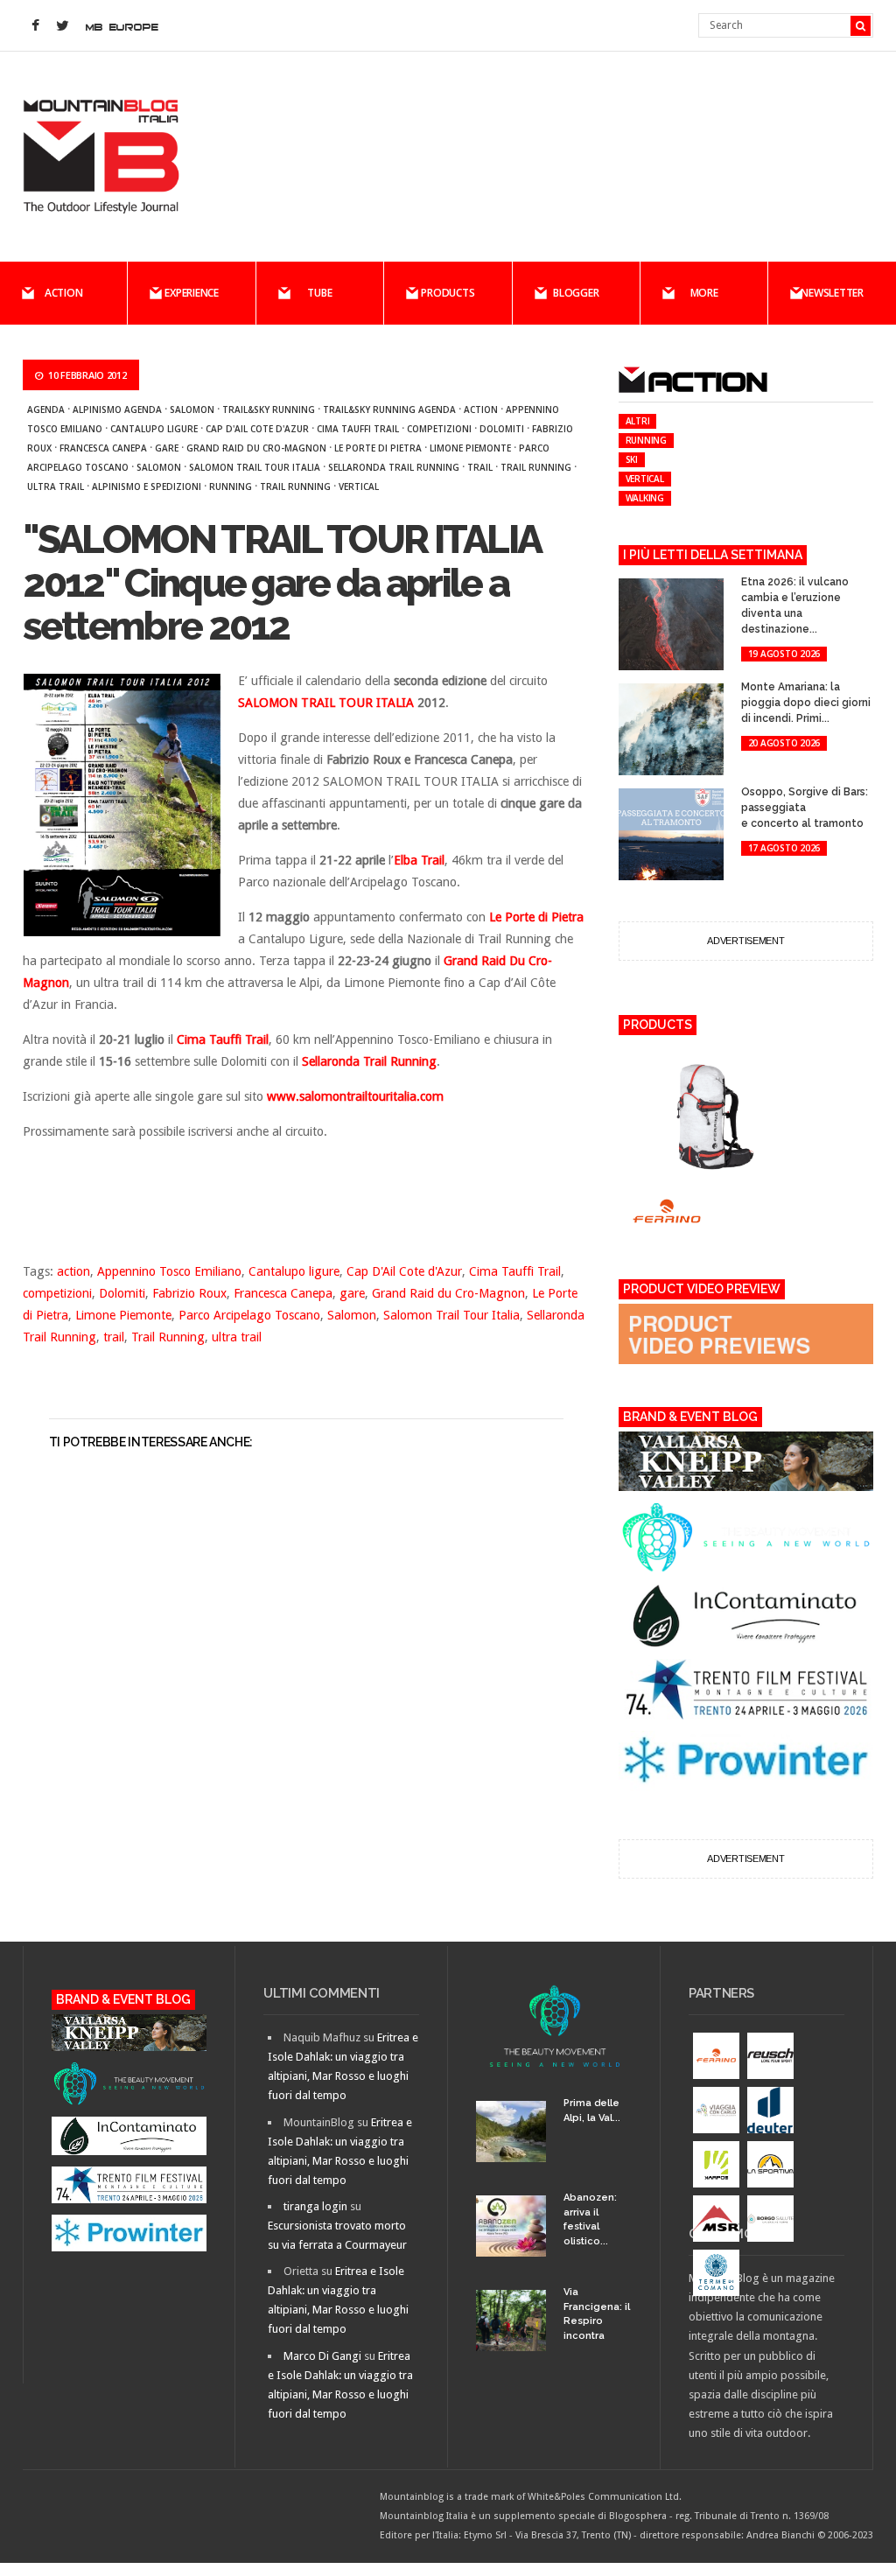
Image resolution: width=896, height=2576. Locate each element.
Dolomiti (502, 429)
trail (480, 467)
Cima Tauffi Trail (358, 429)
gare (167, 448)
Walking (645, 498)
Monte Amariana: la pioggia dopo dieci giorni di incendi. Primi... (806, 703)
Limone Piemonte (470, 448)
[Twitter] (63, 26)
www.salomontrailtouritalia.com (355, 1096)
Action (64, 293)
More (704, 293)
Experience (192, 293)
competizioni (439, 429)
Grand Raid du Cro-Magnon (256, 448)
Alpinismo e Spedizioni (147, 486)
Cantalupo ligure (154, 429)
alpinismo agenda (117, 409)
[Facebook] (36, 26)
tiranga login (315, 2206)
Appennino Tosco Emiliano (169, 1271)
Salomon (192, 409)
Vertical (359, 486)
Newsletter (832, 293)
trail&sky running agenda (389, 409)
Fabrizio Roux (189, 1293)
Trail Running (536, 467)
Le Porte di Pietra (378, 448)
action (481, 409)
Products (448, 293)
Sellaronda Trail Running (394, 467)
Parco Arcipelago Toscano (249, 1315)
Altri (638, 421)
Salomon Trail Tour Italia (255, 467)
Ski (632, 459)
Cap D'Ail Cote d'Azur (257, 429)
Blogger (576, 293)
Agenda (46, 409)
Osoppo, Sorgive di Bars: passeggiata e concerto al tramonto (805, 808)
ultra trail (56, 486)
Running (231, 486)
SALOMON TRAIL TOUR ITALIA (328, 703)
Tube (319, 293)
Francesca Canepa (103, 448)
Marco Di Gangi (322, 2356)
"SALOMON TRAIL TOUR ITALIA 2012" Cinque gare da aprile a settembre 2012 (282, 583)
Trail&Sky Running (269, 409)
